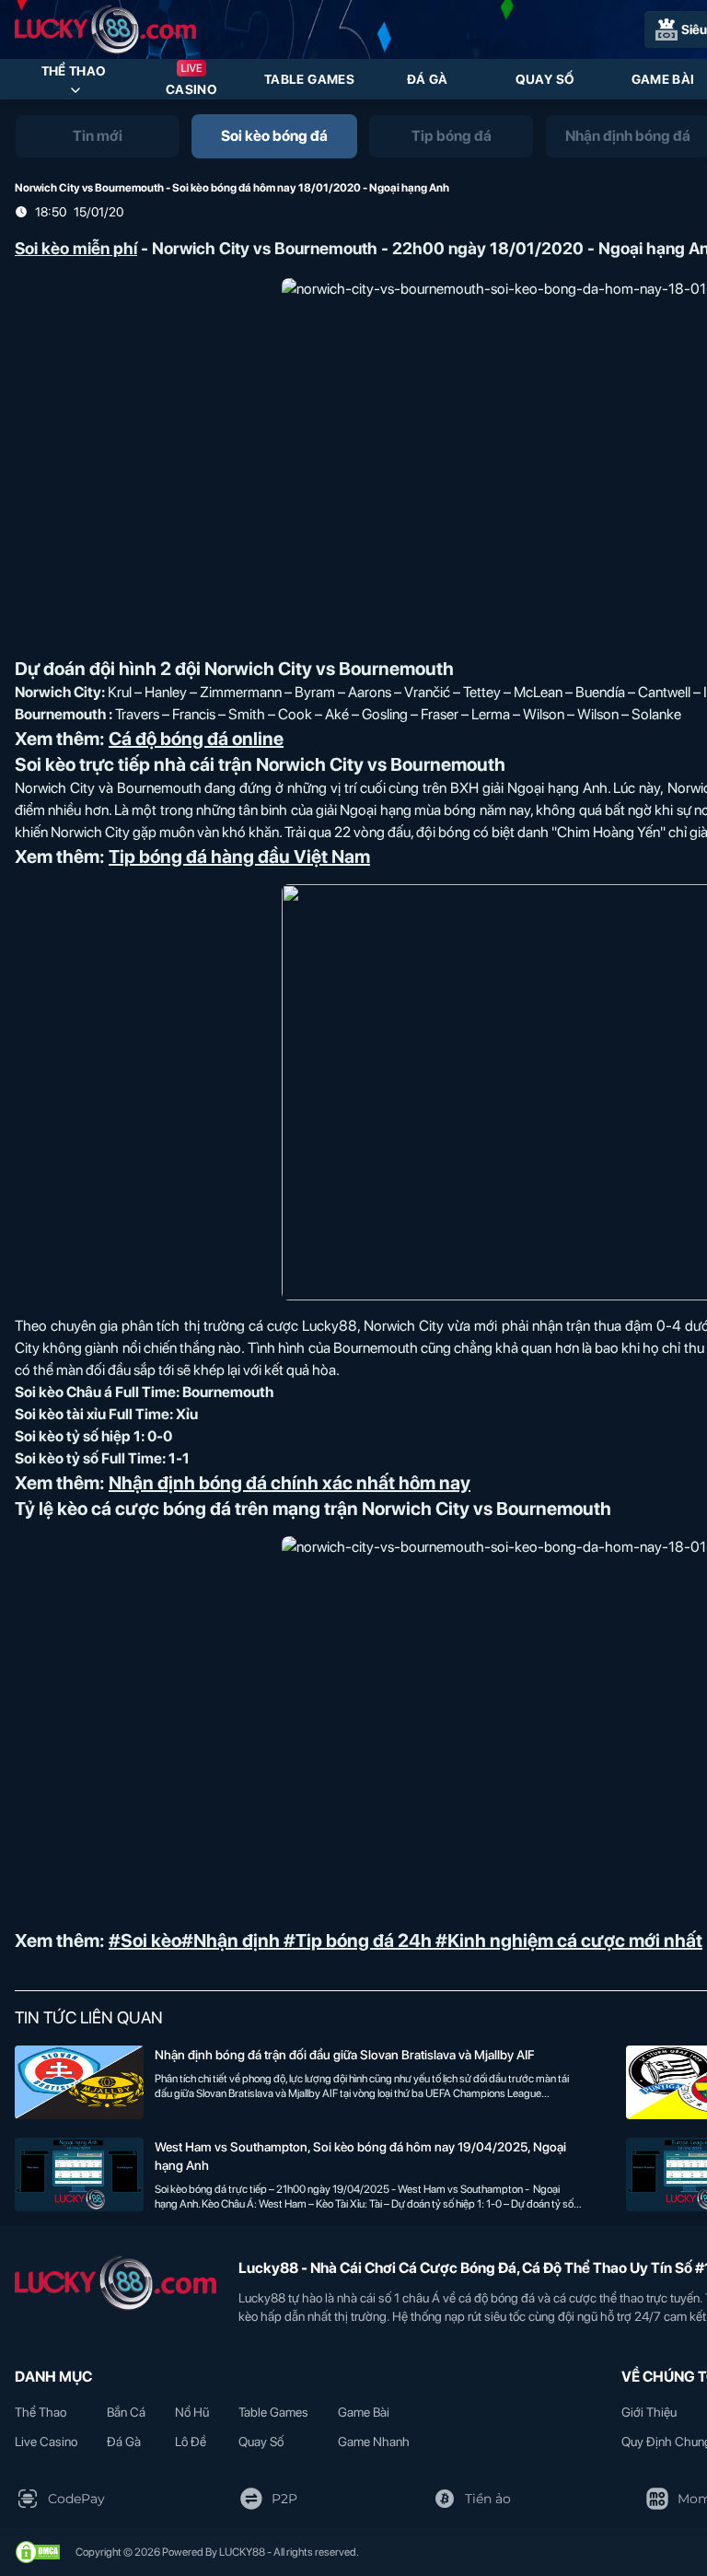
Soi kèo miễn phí (76, 248)
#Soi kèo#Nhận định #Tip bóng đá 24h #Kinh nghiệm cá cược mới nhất (406, 1941)
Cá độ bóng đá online (196, 739)
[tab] (98, 136)
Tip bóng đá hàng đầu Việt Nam (239, 857)
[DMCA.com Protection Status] (38, 2552)
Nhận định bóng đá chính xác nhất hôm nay (290, 1483)
